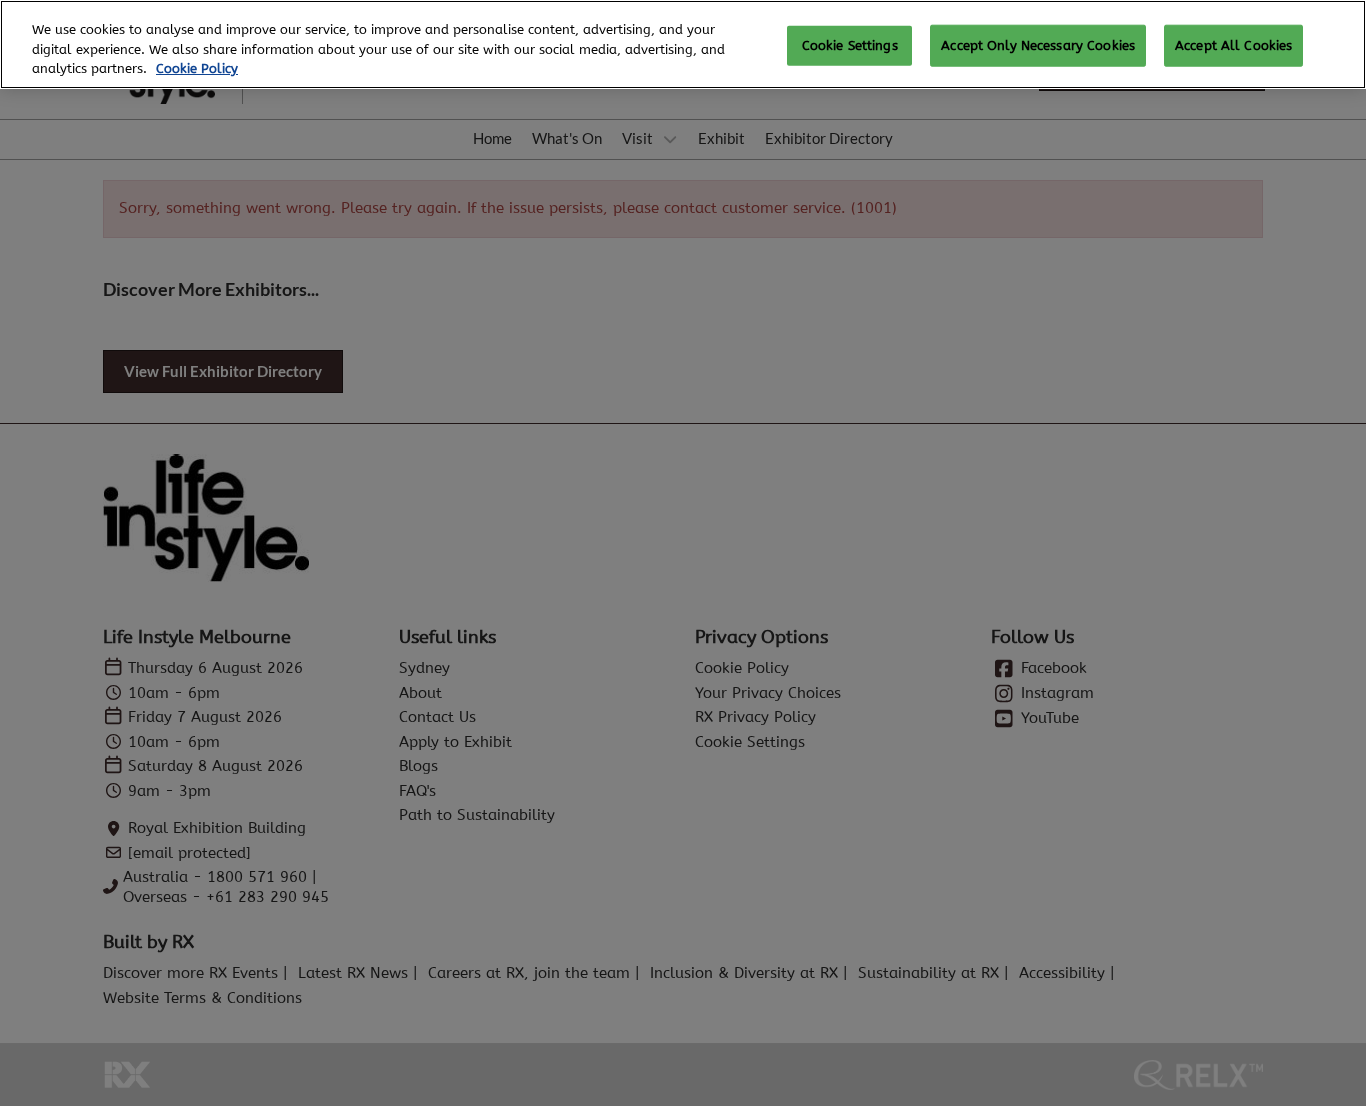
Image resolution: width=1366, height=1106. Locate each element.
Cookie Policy (197, 68)
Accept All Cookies (1233, 45)
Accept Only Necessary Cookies (1038, 45)
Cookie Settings (850, 45)
